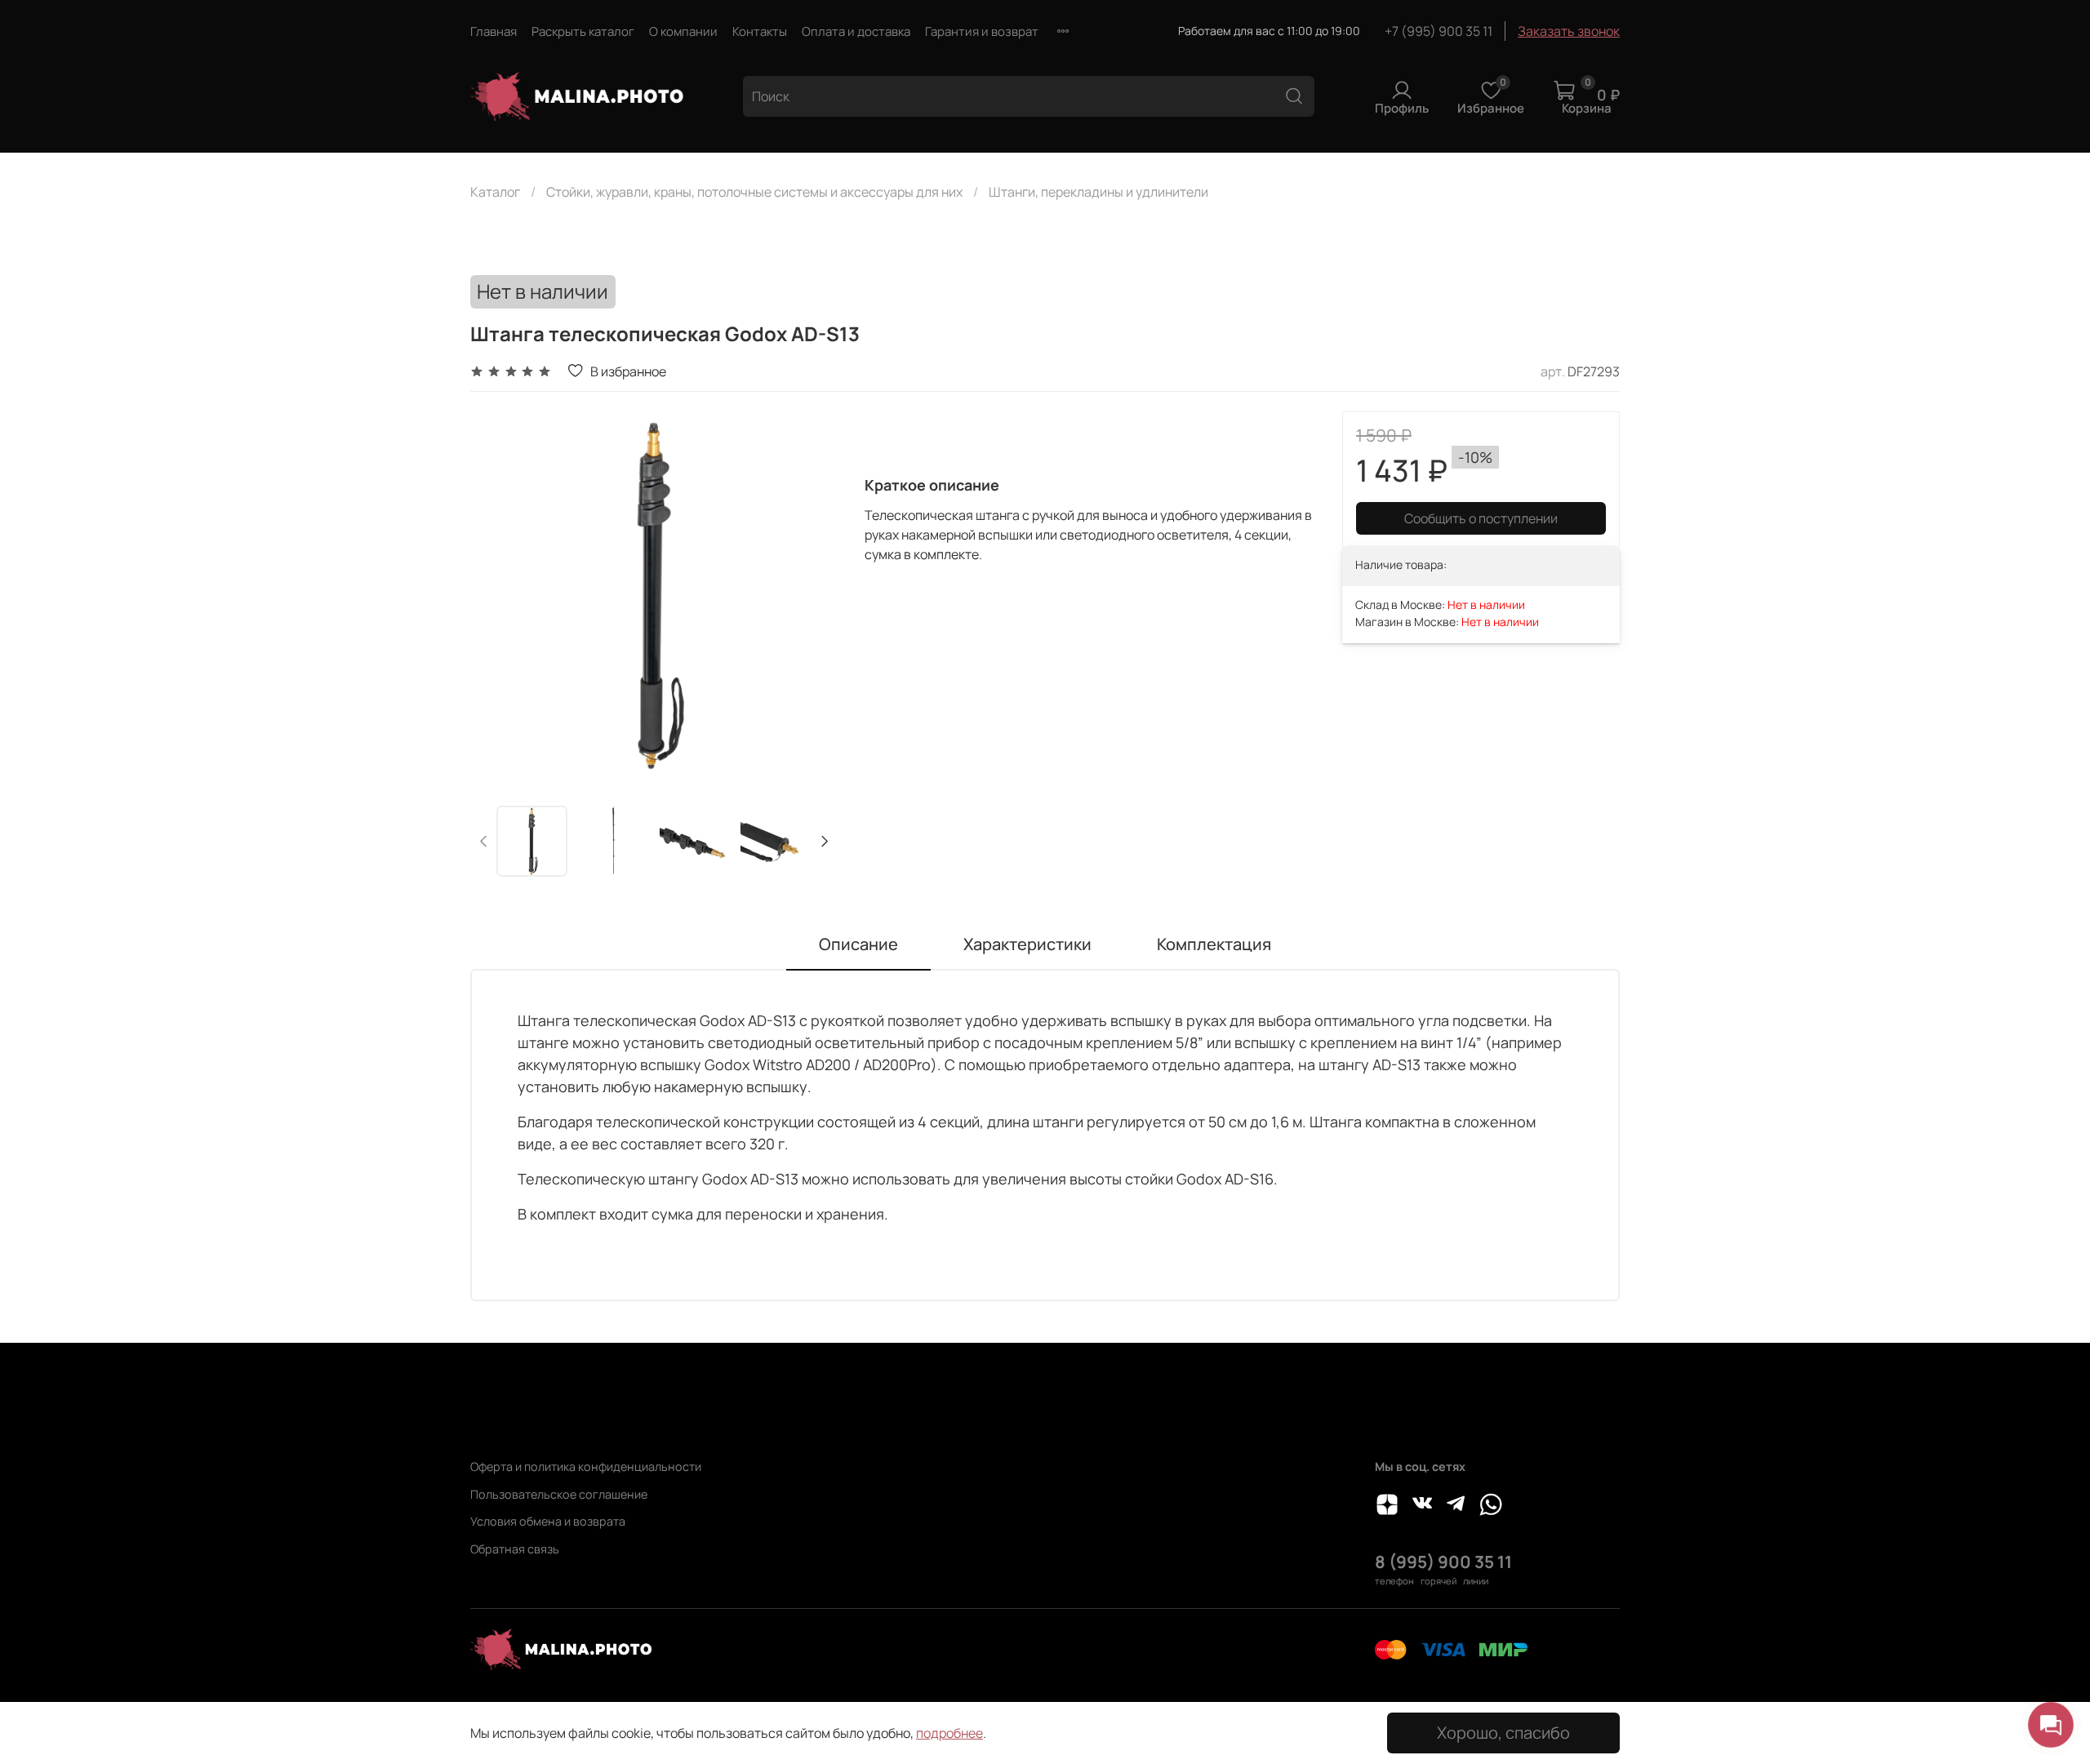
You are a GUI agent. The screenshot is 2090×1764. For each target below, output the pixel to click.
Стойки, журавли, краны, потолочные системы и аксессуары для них (754, 192)
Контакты (760, 31)
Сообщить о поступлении (1481, 518)
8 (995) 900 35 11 (1443, 1562)
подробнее (949, 1733)
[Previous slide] (496, 596)
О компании (683, 31)
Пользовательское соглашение (559, 1494)
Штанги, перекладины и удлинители (1098, 192)
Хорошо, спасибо (1503, 1733)
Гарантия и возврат (982, 31)
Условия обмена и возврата (548, 1521)
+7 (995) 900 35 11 (1439, 31)
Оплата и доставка (856, 31)
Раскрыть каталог (583, 31)
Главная (494, 31)
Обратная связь (515, 1549)
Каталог (495, 192)
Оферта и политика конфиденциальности (586, 1466)
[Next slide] (812, 596)
